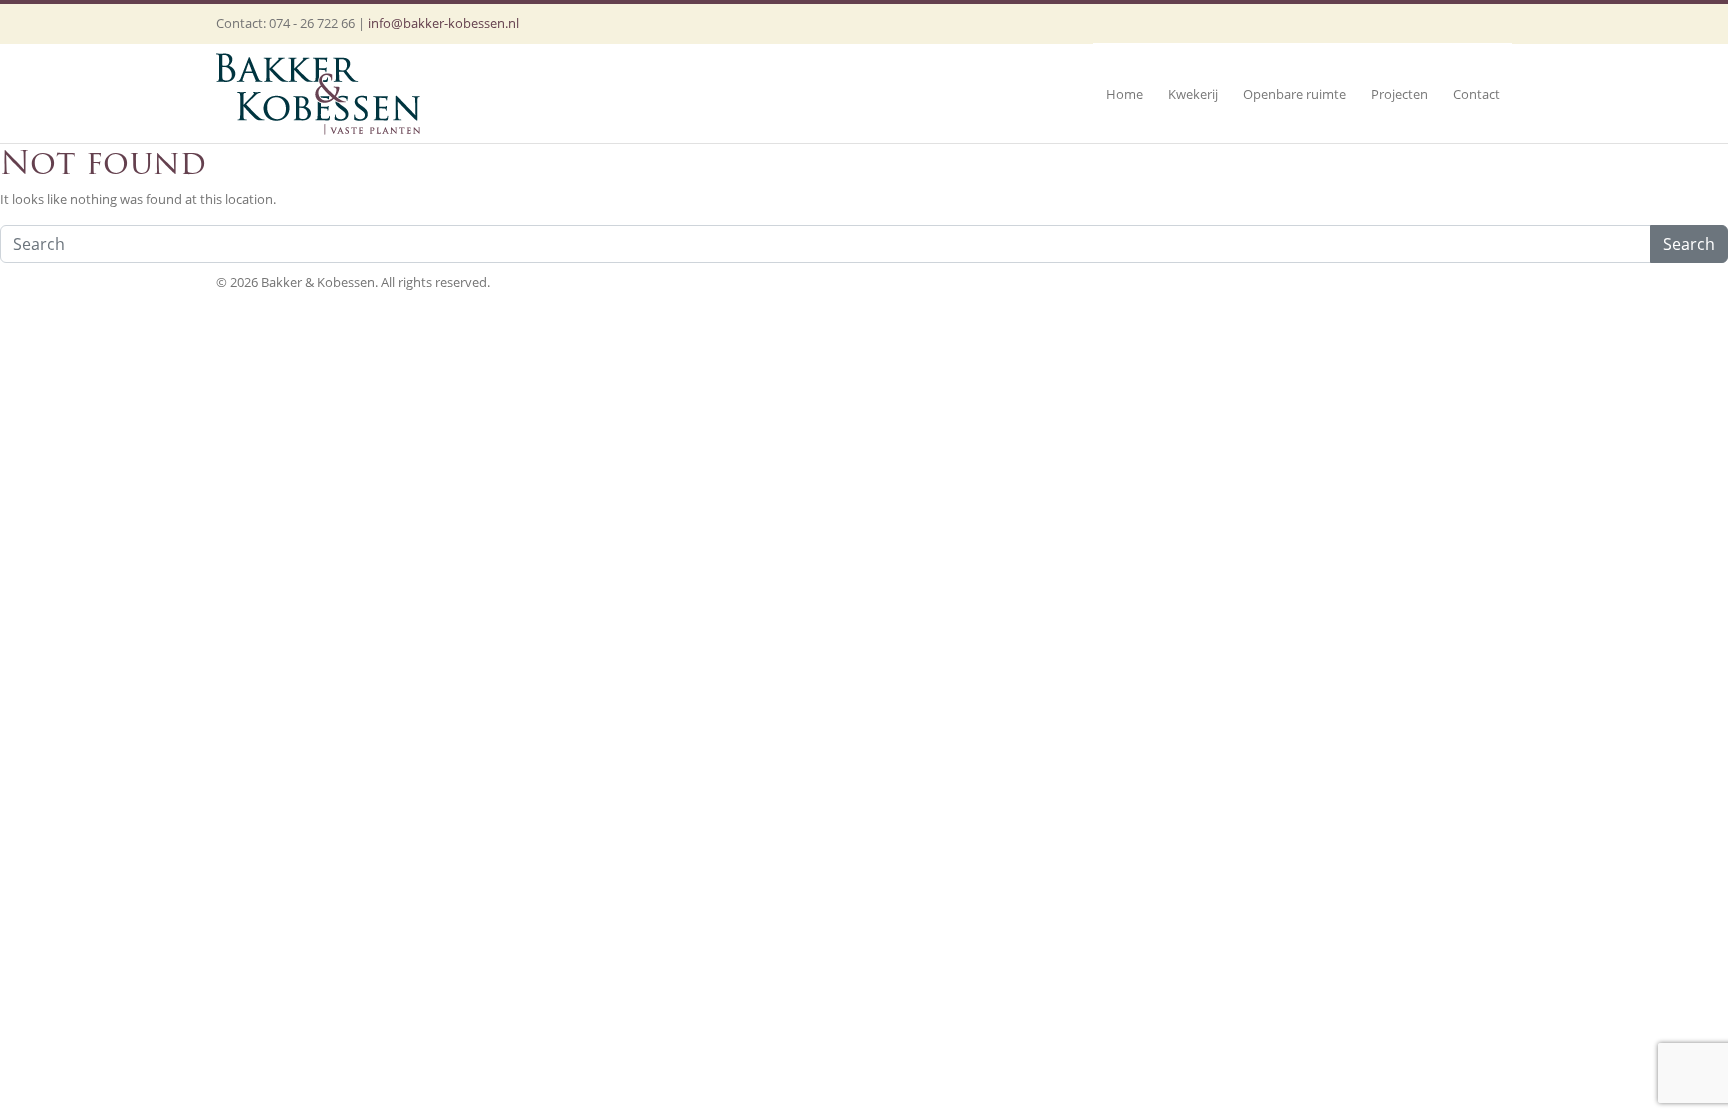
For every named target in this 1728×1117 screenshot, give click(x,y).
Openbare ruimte (1294, 94)
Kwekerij (1193, 94)
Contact (1476, 94)
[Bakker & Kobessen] (318, 93)
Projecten (1399, 94)
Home (1124, 94)
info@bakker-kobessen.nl (443, 23)
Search (1689, 244)
